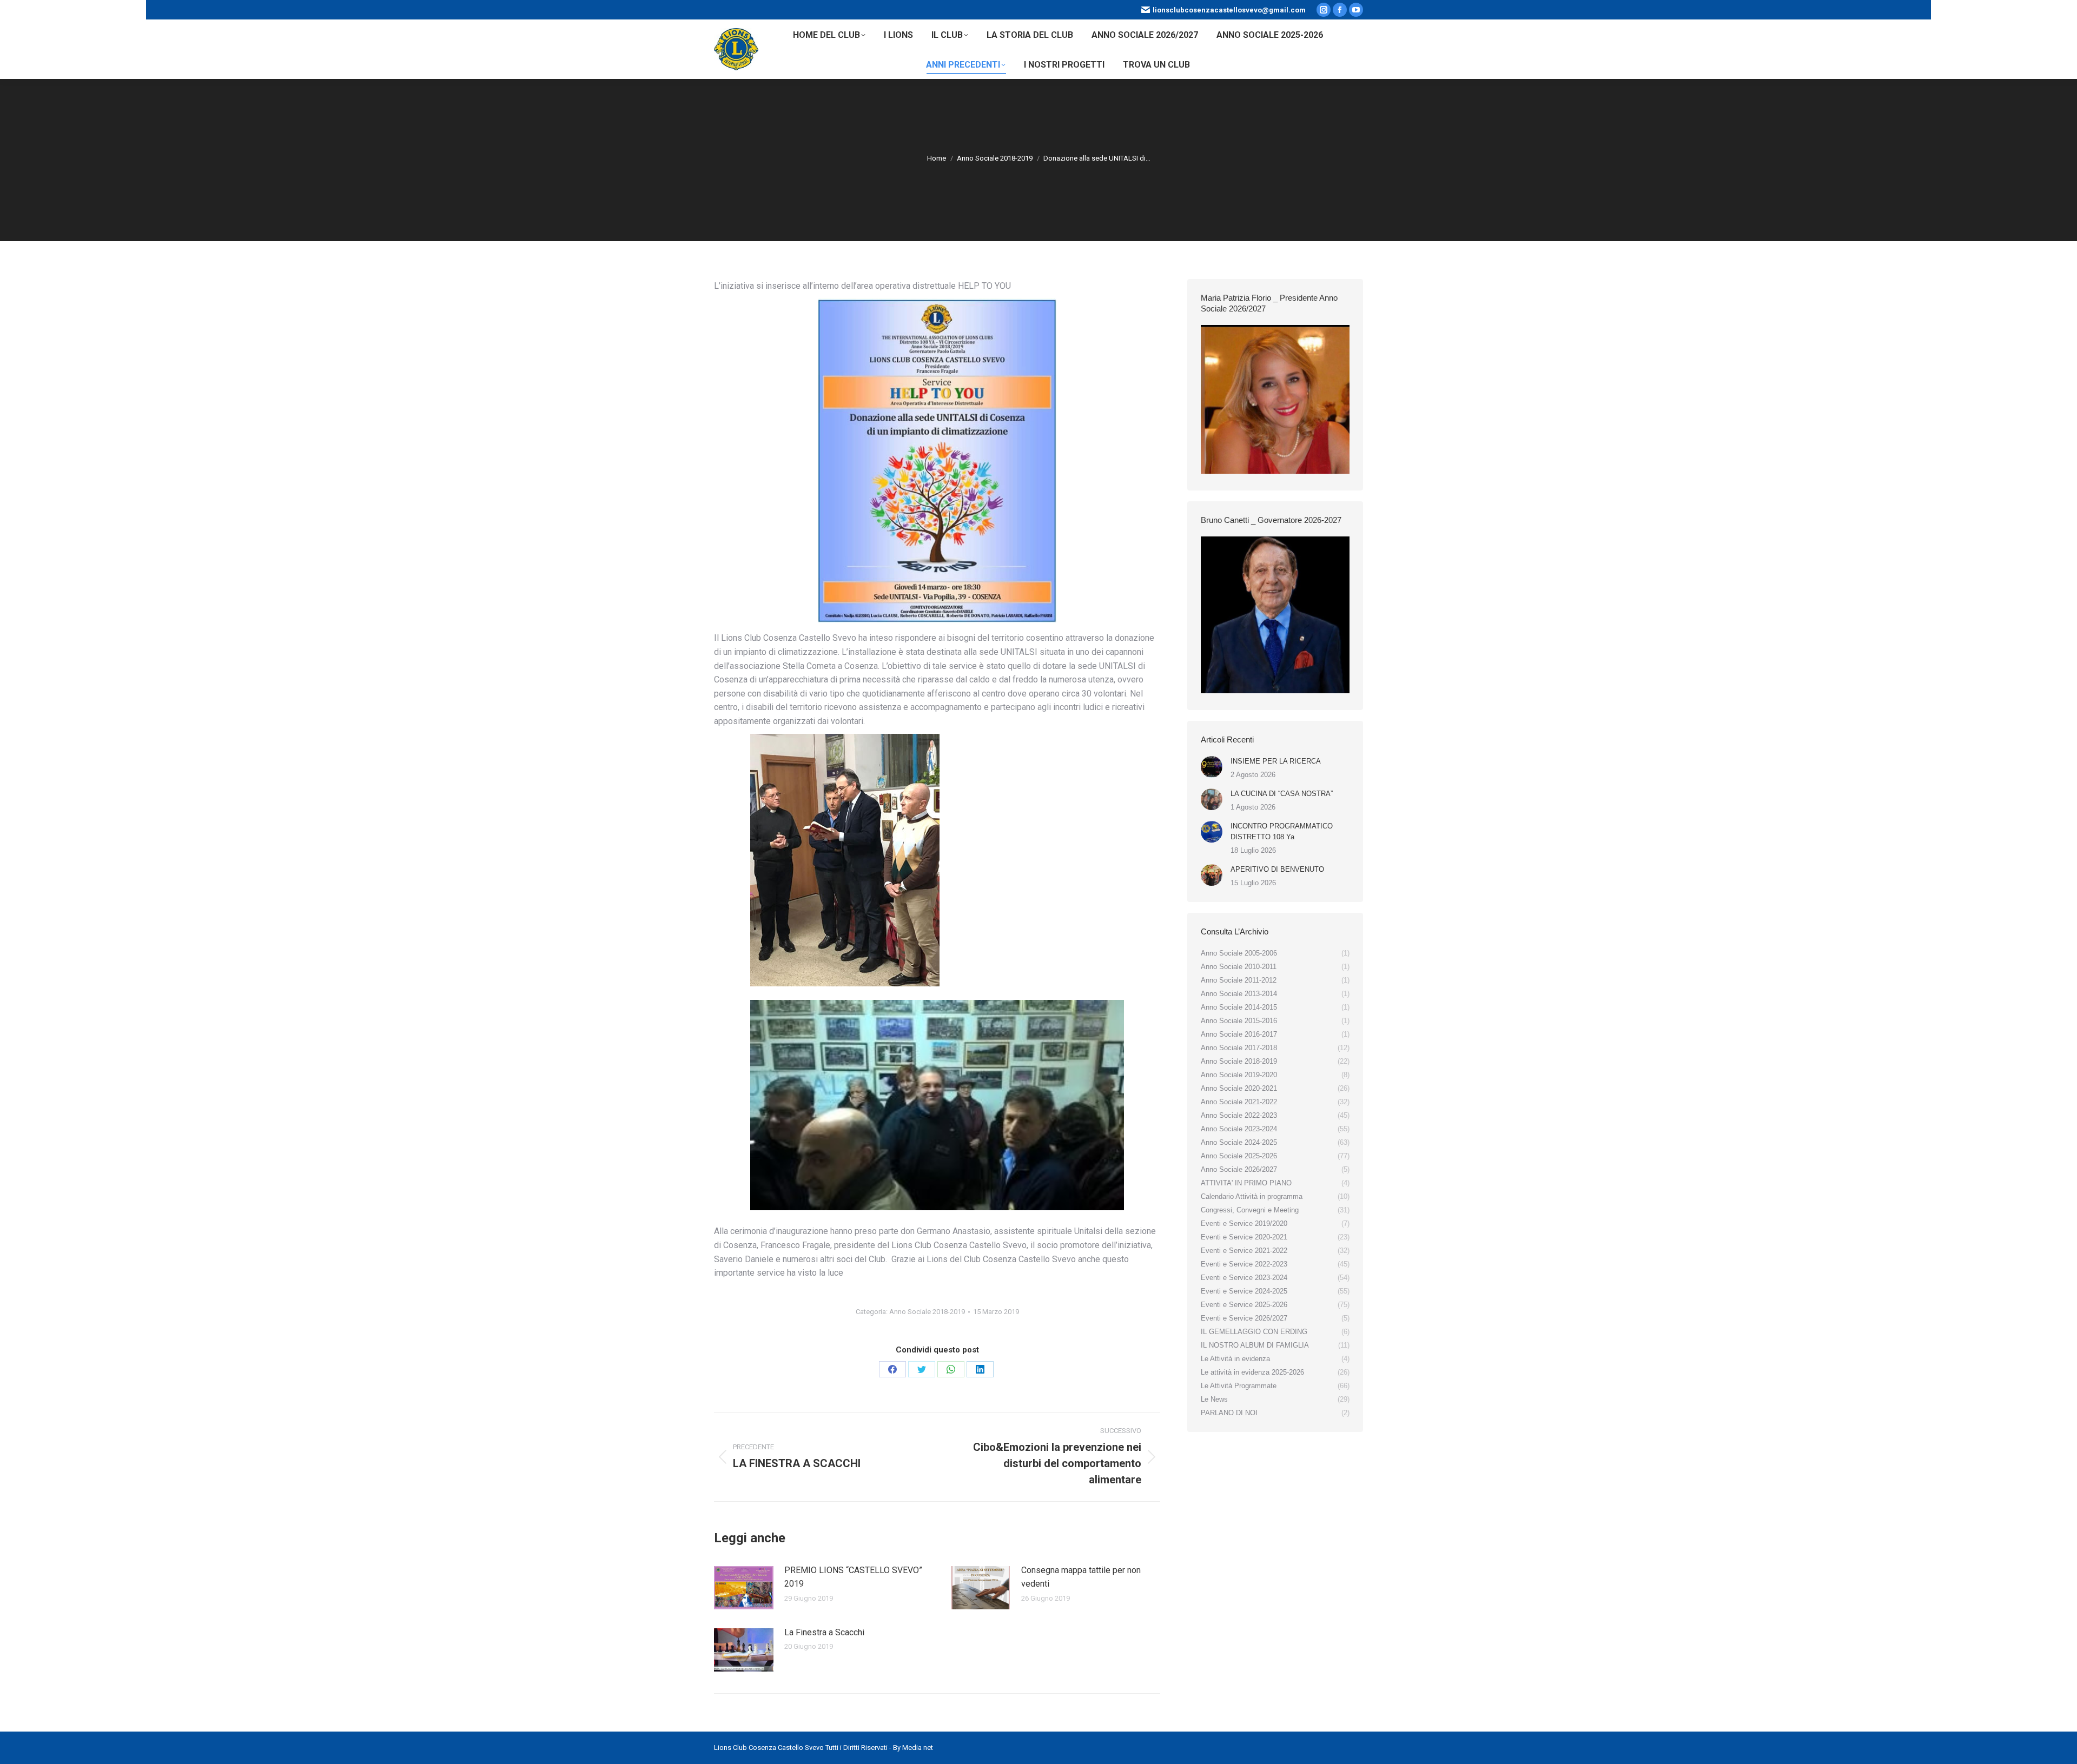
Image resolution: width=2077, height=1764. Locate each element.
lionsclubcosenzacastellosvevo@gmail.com (1229, 10)
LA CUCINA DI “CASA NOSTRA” (1282, 794)
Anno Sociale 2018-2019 (927, 1312)
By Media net (913, 1748)
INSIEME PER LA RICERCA (1276, 761)
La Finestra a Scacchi (824, 1632)
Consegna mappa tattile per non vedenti (1081, 1577)
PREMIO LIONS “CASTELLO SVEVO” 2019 (853, 1577)
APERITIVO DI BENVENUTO (1277, 869)
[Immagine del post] (744, 1588)
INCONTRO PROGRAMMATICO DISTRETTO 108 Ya (1282, 831)
